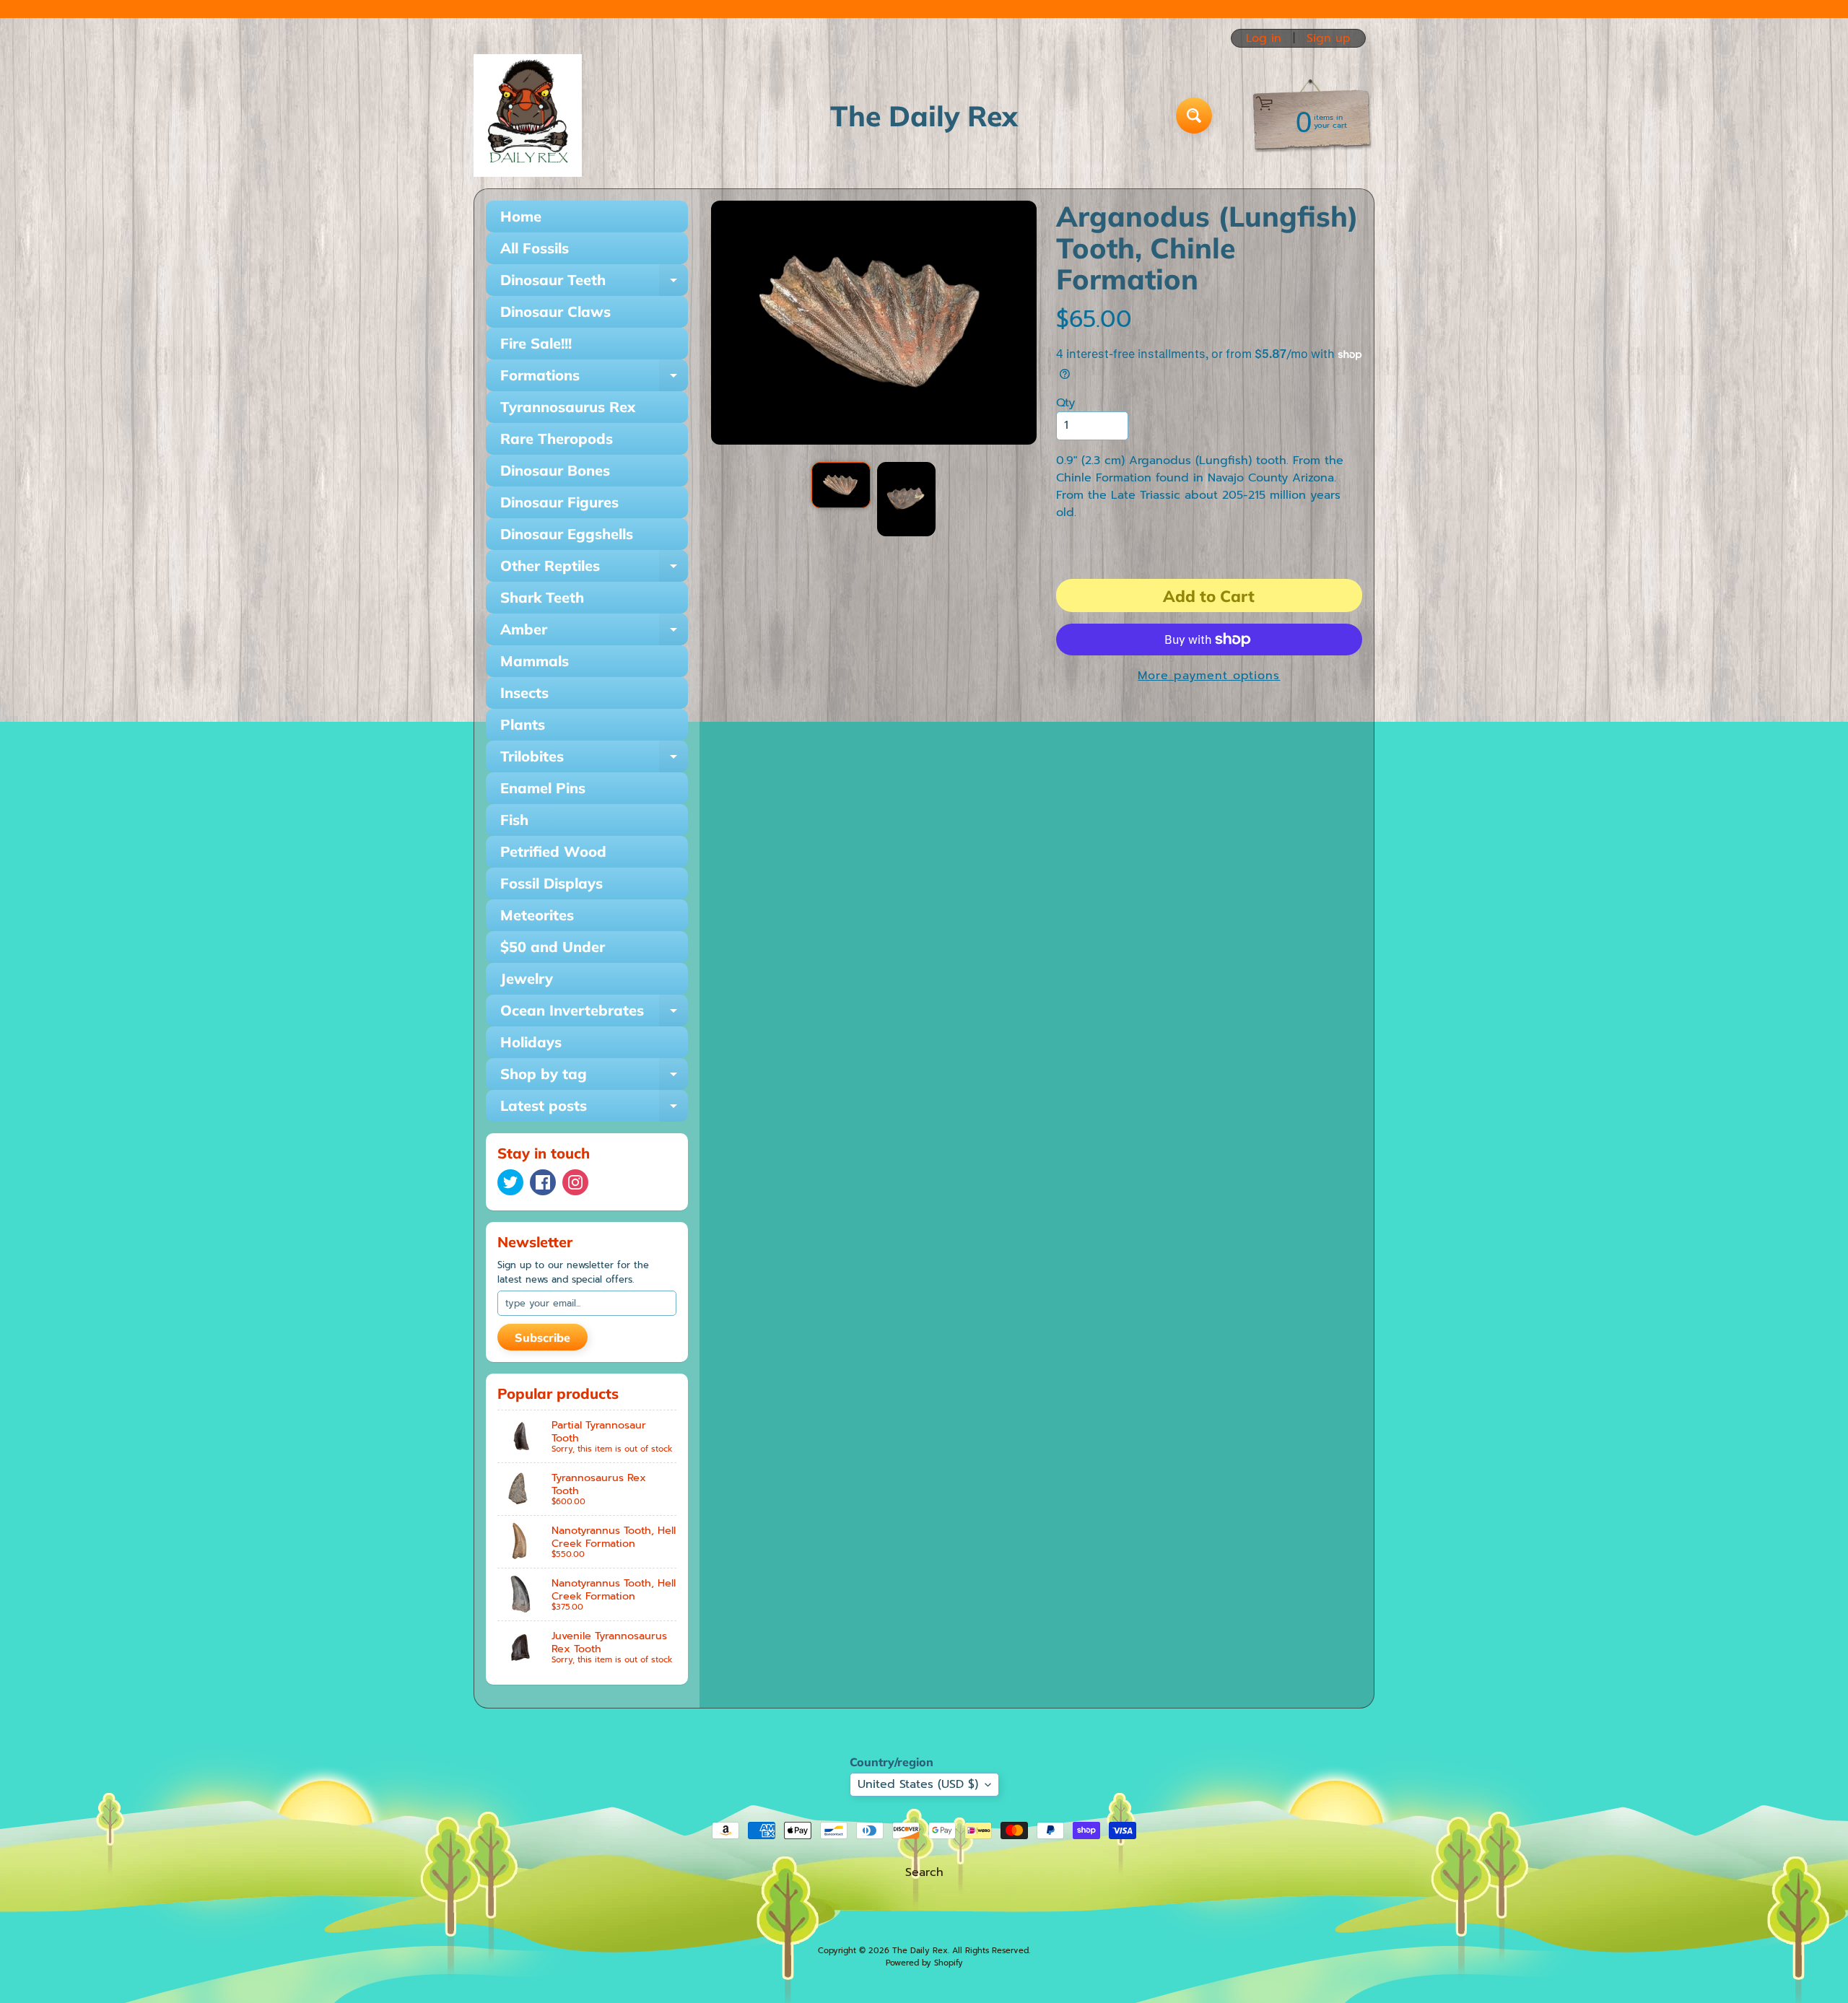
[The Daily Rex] (528, 115)
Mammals (535, 661)
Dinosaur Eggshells (567, 534)
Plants (523, 724)
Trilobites (594, 760)
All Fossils (535, 248)
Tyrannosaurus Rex (568, 407)
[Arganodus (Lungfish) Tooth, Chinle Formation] (841, 485)
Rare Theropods (557, 438)
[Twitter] (510, 1182)
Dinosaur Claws (555, 311)
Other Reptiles (594, 569)
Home (521, 216)
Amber (594, 633)
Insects (524, 693)
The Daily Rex (920, 1951)
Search (924, 1872)
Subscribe (542, 1337)
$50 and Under (553, 947)
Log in (1264, 38)
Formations (594, 379)
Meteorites (537, 915)
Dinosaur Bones (555, 470)
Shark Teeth (542, 597)
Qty (1065, 403)
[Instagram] (575, 1182)
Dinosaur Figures (559, 502)
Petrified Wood (553, 851)
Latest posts (594, 1109)
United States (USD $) (918, 1784)
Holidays (531, 1042)
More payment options (1209, 676)
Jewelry (527, 978)
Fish (514, 820)
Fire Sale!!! (536, 343)
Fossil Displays (552, 883)
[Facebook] (543, 1182)
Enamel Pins (543, 788)
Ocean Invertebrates (594, 1014)
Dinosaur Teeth (594, 283)
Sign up (1329, 38)
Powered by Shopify (924, 1963)
